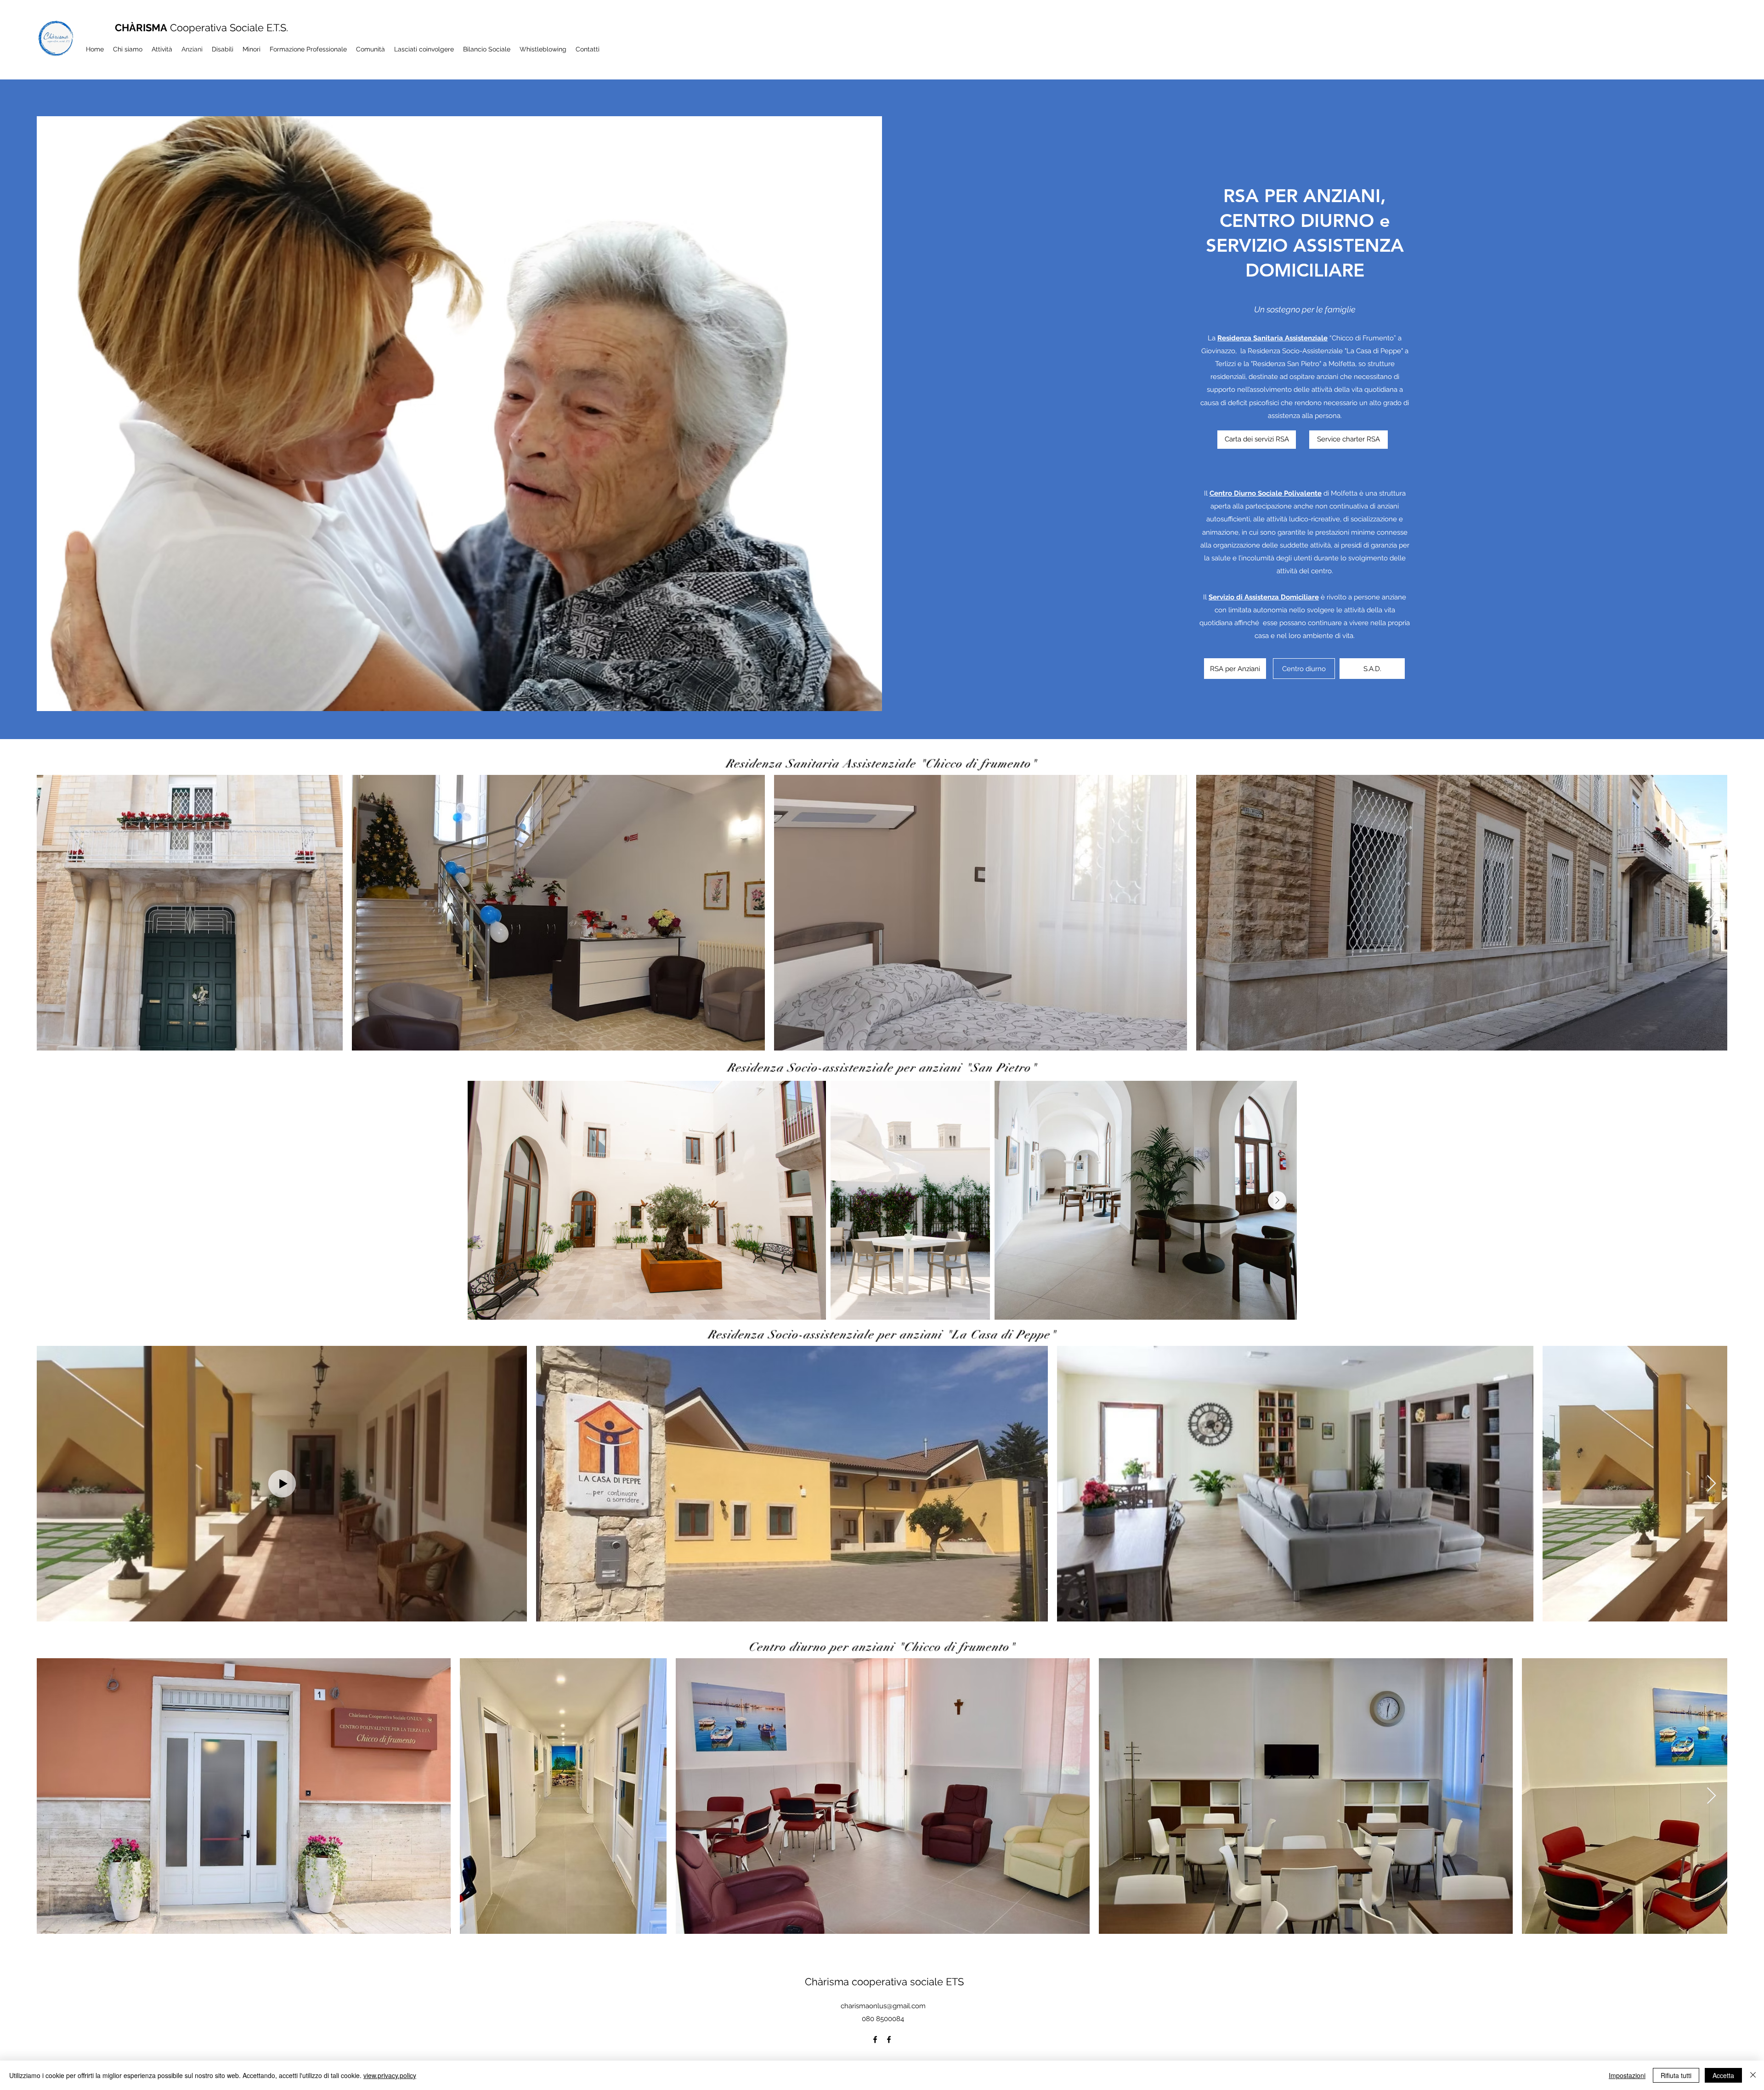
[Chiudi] (1753, 2075)
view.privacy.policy (390, 2075)
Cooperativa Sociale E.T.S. (201, 28)
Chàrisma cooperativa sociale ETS (884, 1982)
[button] (1372, 669)
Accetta (1723, 2075)
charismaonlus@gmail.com (883, 2006)
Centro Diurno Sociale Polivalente (1266, 493)
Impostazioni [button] (1627, 2075)
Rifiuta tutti (1676, 2075)
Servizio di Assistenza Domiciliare (1264, 597)
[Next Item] (1711, 913)
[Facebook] (875, 2039)
